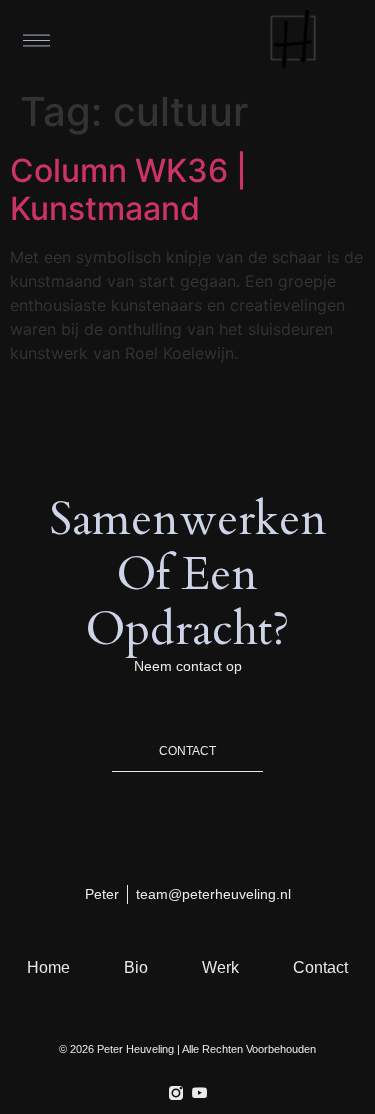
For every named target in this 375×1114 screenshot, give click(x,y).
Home (48, 967)
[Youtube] (200, 1093)
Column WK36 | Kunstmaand (128, 189)
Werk (220, 967)
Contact (320, 967)
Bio (136, 967)
